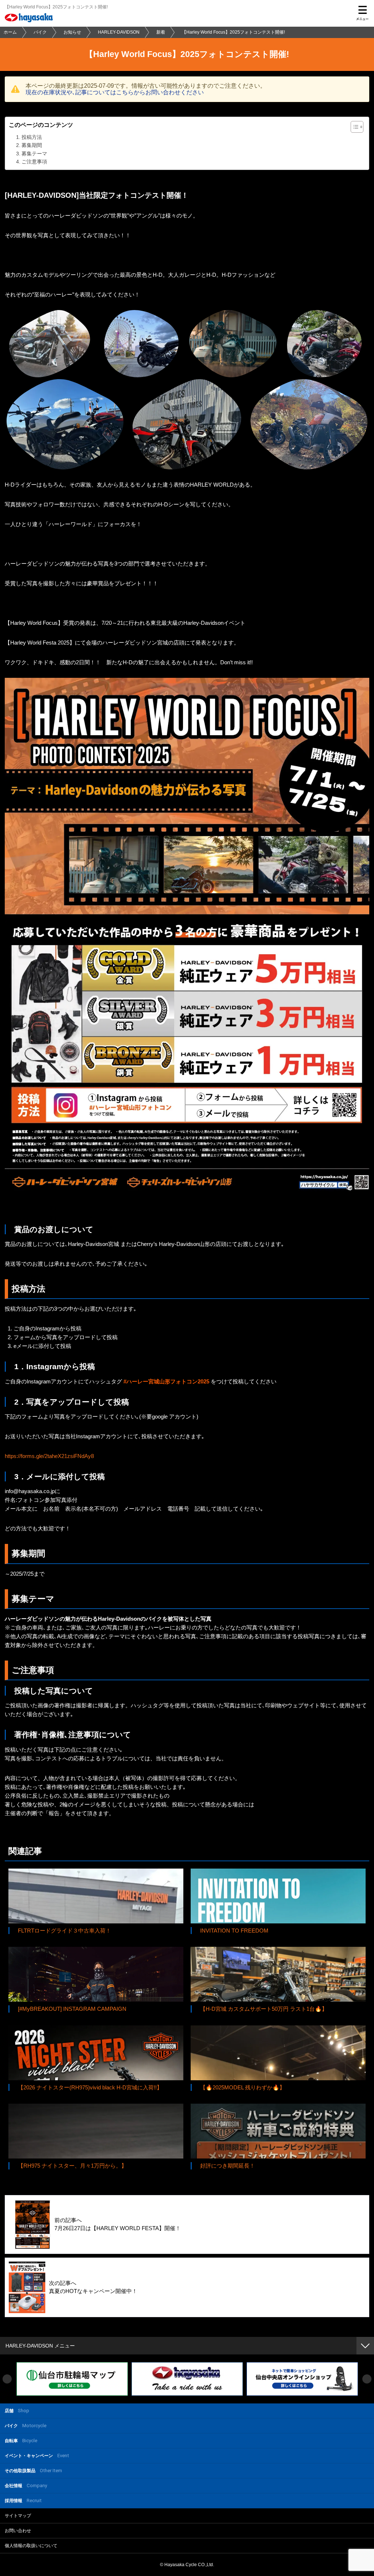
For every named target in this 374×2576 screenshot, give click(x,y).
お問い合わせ (18, 2531)
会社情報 (26, 2486)
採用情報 (23, 2501)
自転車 (21, 2441)
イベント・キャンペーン (37, 2456)
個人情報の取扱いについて (31, 2546)
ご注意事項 (34, 162)
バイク (40, 32)
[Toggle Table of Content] (353, 127)
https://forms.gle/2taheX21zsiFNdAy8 (49, 1456)
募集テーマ (34, 153)
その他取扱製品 (33, 2471)
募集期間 (32, 145)
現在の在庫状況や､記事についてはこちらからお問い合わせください (115, 92)
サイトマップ (18, 2516)
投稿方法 (32, 137)
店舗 (17, 2411)
